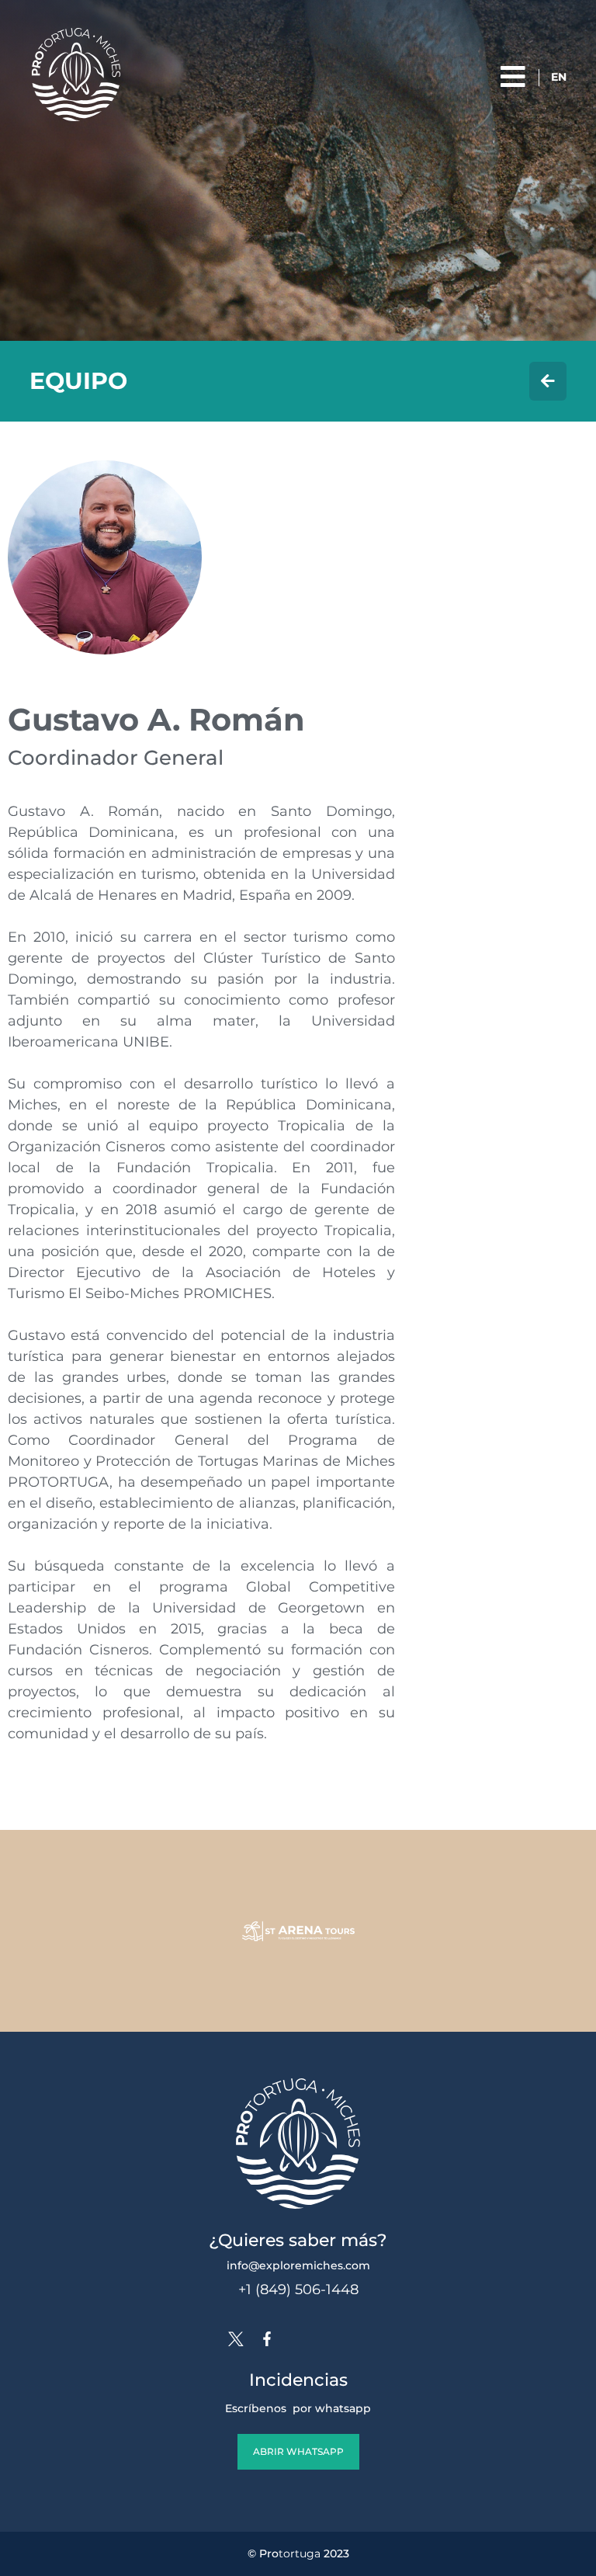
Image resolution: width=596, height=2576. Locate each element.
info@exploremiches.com (298, 2265)
